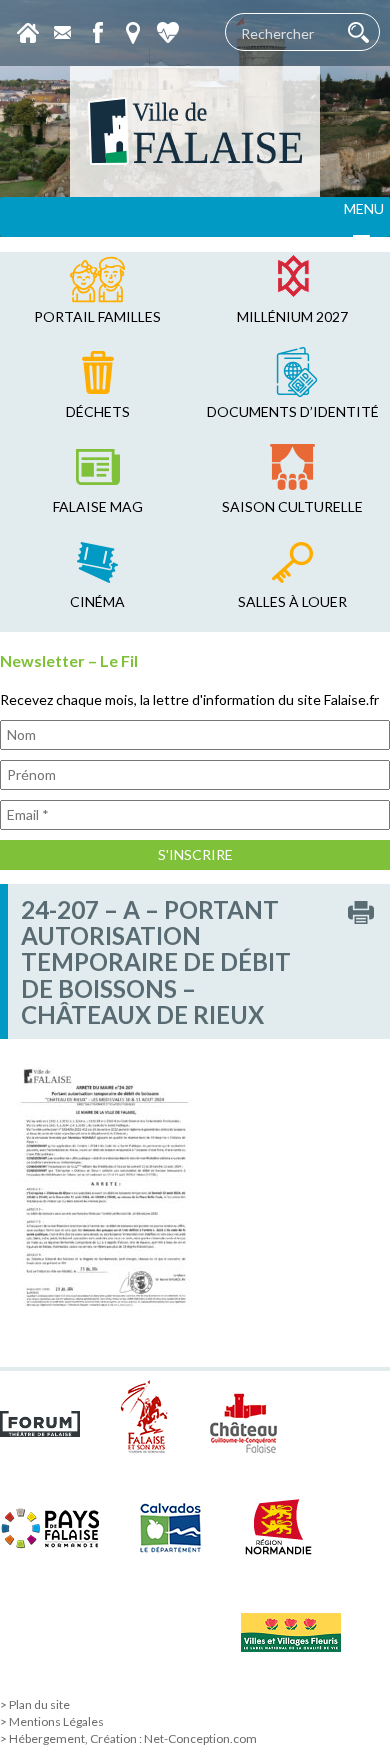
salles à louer (292, 601)
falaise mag (98, 506)
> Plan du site (35, 1704)
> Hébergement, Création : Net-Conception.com (128, 1738)
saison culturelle (292, 506)
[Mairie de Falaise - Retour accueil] (195, 131)
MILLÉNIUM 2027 (292, 316)
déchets (98, 411)
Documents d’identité (293, 411)
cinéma (97, 601)
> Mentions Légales (52, 1721)
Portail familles (97, 316)
